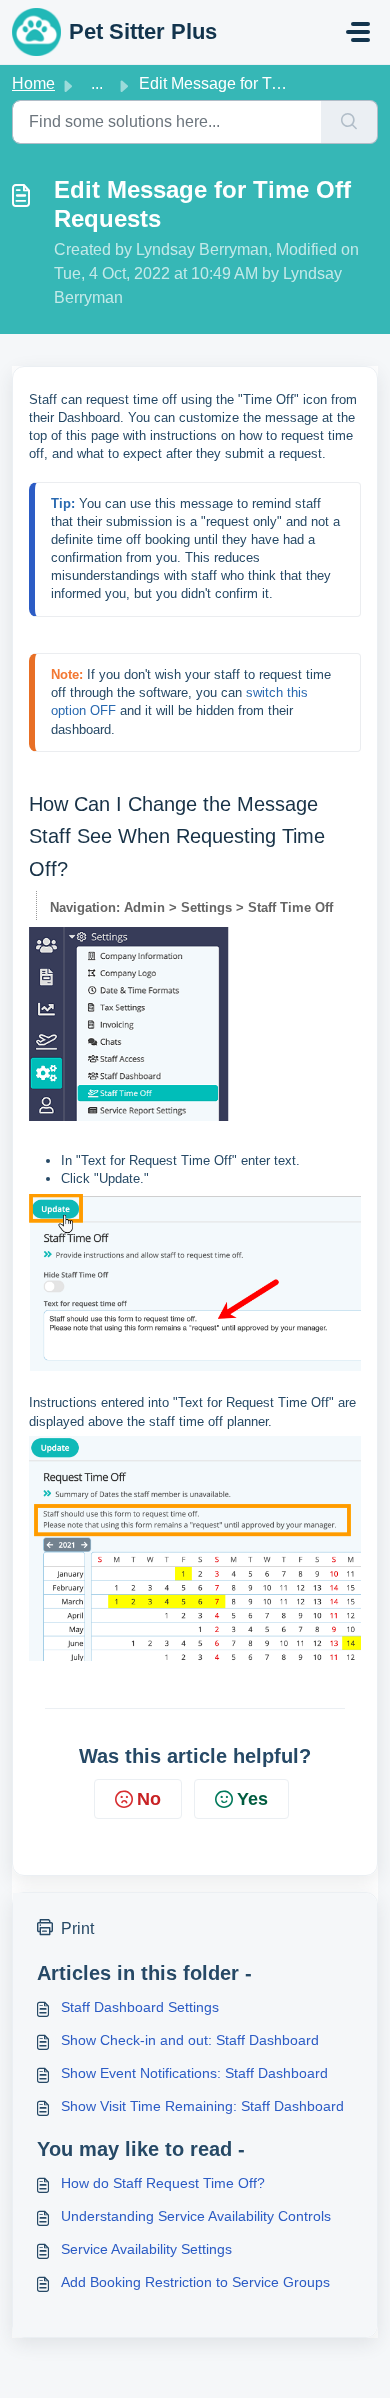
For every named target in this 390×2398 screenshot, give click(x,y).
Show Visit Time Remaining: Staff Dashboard (202, 2106)
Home (33, 83)
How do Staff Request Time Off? (163, 2183)
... (97, 83)
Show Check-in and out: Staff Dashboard (190, 2040)
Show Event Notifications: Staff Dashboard (194, 2073)
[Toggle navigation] (358, 32)
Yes (252, 1799)
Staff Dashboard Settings (140, 2007)
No (149, 1799)
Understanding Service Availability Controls (196, 2216)
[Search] (349, 122)
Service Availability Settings (146, 2249)
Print (77, 1928)
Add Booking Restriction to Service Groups (195, 2282)
